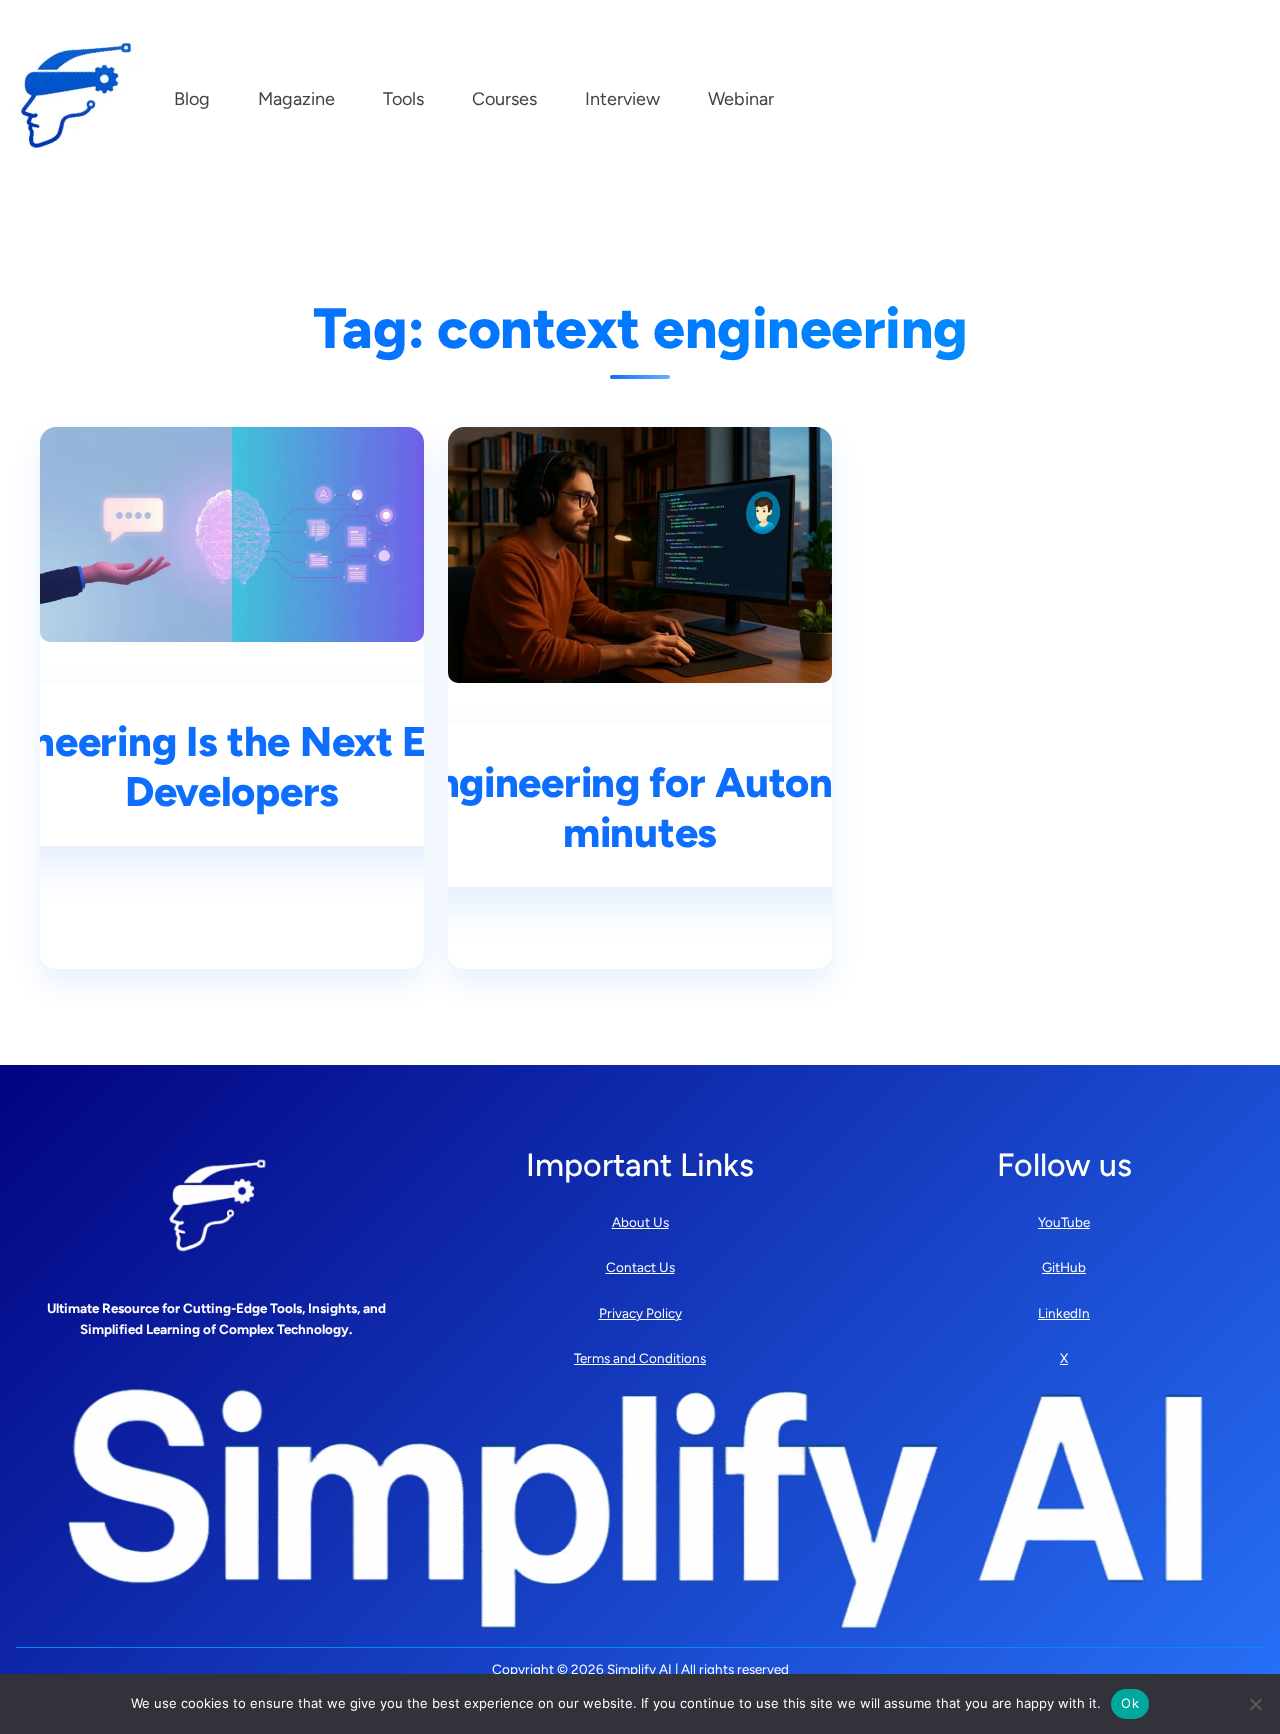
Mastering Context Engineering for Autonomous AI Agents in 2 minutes (639, 807)
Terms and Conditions (640, 1358)
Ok (1130, 1703)
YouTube (1064, 1222)
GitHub (1064, 1267)
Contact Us (640, 1267)
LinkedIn (1064, 1313)
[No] (1255, 1704)
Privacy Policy (640, 1313)
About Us (640, 1222)
